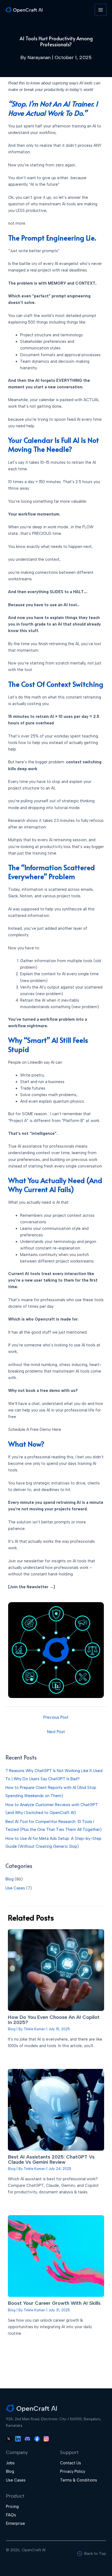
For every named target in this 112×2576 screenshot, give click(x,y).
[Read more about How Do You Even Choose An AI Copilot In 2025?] (56, 1970)
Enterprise (15, 2523)
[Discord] (27, 2438)
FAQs (11, 2515)
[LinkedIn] (18, 2438)
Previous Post (56, 1717)
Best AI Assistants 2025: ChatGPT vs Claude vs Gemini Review (51, 2159)
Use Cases (15, 1888)
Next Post (56, 1732)
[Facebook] (37, 2438)
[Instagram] (46, 2438)
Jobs (10, 2463)
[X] (9, 2438)
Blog (10, 1879)
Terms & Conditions (79, 2480)
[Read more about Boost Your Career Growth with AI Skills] (56, 2256)
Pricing (12, 2507)
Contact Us (71, 2463)
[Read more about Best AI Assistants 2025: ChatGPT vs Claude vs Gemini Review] (56, 2110)
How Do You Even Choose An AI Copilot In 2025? (54, 2020)
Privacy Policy (73, 2471)
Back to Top (95, 2554)
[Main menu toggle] (101, 10)
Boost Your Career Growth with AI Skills (54, 2303)
